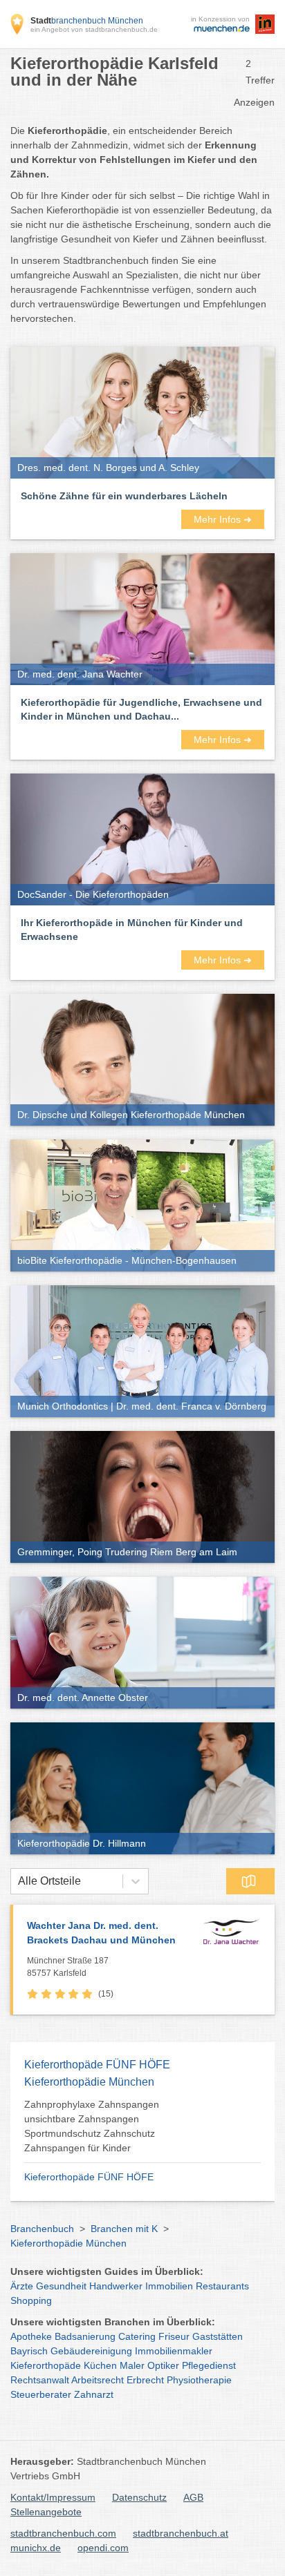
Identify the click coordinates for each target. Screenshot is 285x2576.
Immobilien (169, 2286)
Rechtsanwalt (40, 2380)
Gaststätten (218, 2336)
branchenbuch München (87, 21)
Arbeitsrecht (98, 2380)
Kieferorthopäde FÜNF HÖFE (89, 2177)
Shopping (31, 2300)
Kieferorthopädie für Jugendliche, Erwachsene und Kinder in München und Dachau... (141, 709)
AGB (193, 2497)
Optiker (163, 2365)
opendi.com (103, 2548)
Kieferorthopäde (46, 2365)
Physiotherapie (199, 2380)
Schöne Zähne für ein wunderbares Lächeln (124, 496)
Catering (137, 2336)
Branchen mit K (124, 2229)
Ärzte (22, 2286)
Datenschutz (139, 2497)
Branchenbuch (42, 2229)
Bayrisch (29, 2351)
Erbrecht (145, 2380)
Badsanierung (85, 2336)
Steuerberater (41, 2394)
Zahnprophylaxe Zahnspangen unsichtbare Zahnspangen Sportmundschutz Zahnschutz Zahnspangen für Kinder (92, 2126)
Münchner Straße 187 (68, 1967)
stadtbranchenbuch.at (181, 2533)
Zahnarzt (94, 2394)
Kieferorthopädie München (68, 2243)
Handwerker (116, 2286)
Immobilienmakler (174, 2351)
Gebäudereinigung (91, 2351)
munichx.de (36, 2548)
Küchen (100, 2365)
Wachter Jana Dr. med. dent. (101, 1933)
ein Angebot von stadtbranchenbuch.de (94, 29)
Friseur (174, 2336)
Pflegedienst (209, 2365)
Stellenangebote (46, 2512)
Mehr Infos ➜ (223, 519)
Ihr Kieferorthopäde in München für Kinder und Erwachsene (132, 930)
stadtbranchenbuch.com (63, 2533)
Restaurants (222, 2286)
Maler (132, 2365)
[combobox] (18, 1881)
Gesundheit (61, 2286)
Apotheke (31, 2336)
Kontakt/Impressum (53, 2497)
